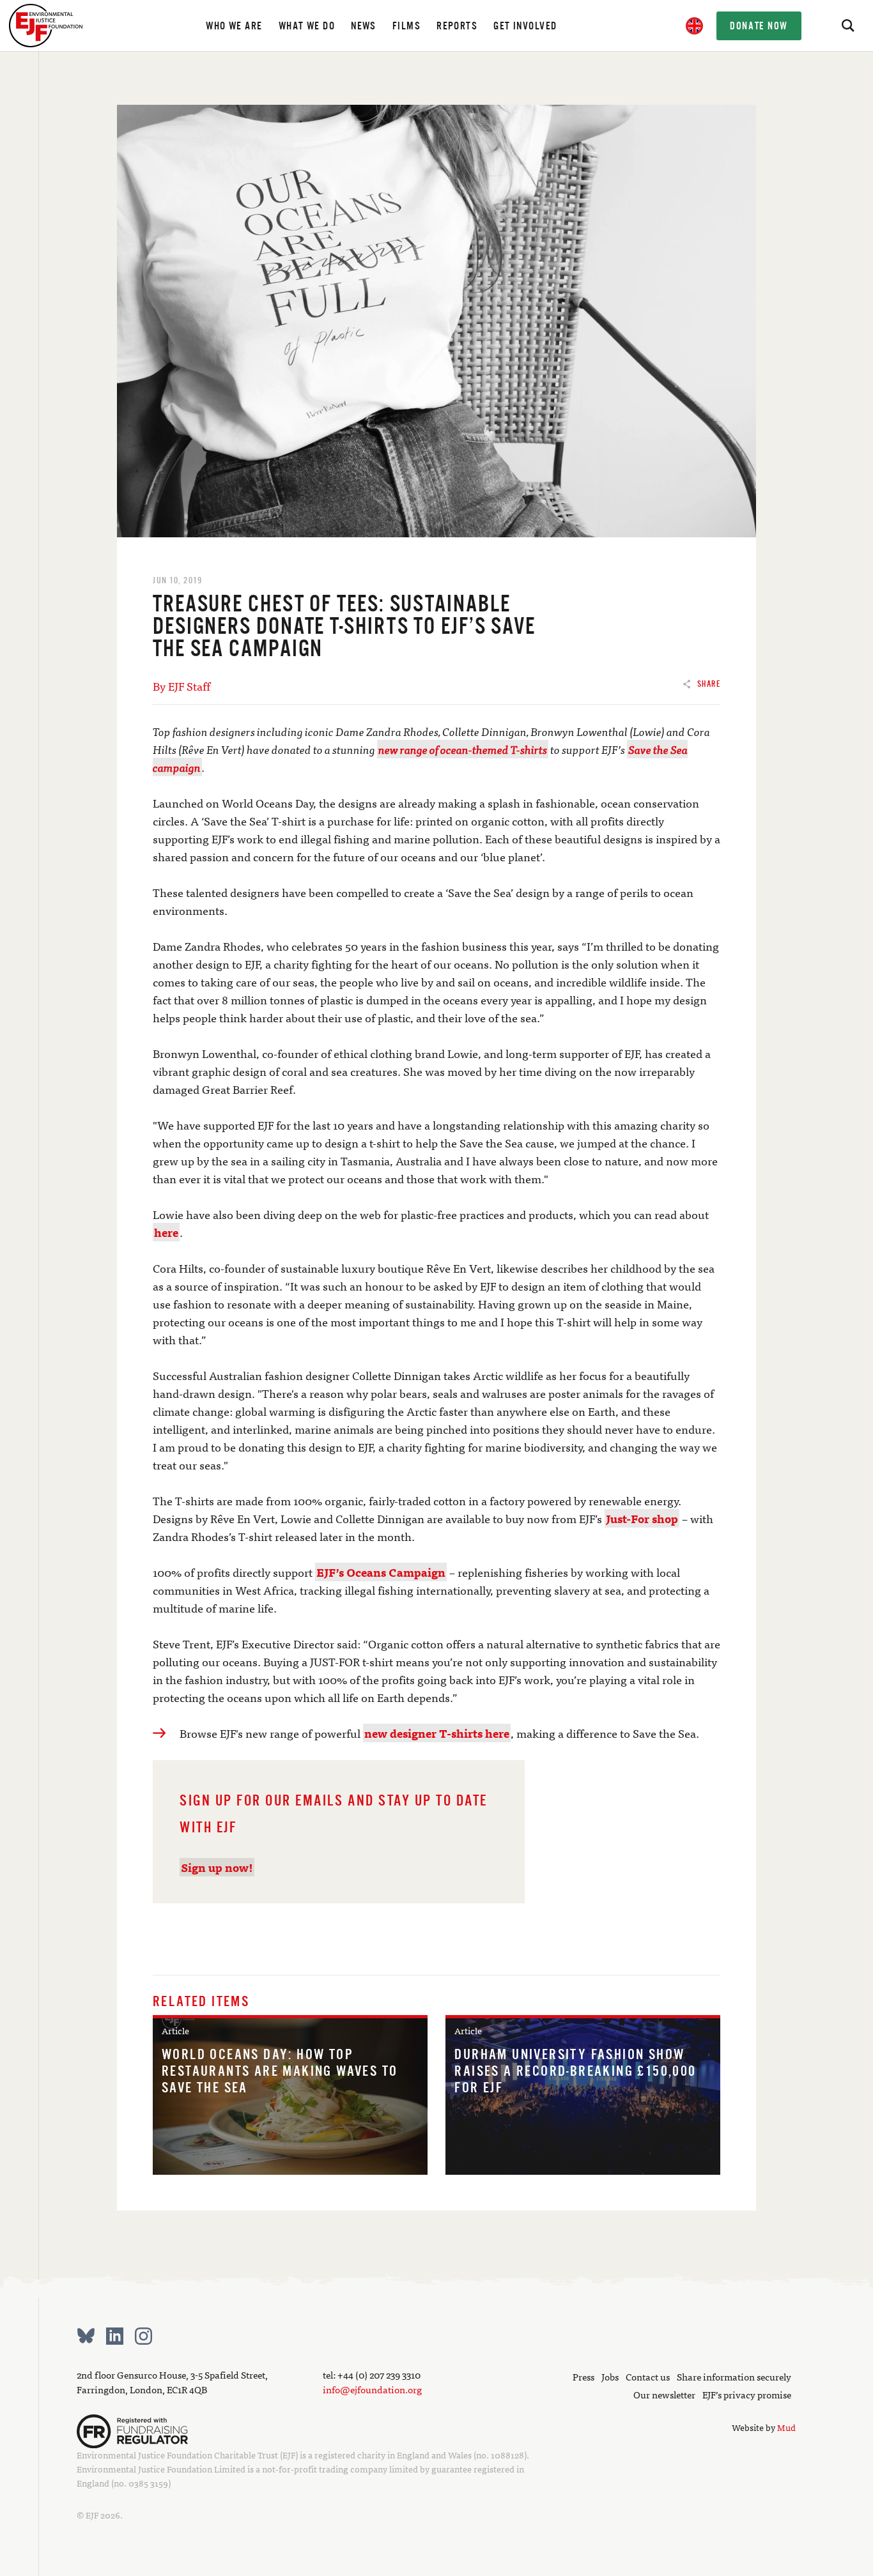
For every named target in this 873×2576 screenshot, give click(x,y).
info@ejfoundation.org (372, 2389)
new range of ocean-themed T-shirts (463, 749)
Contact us (648, 2376)
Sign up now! (217, 1867)
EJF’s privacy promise (747, 2394)
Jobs (610, 2376)
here (166, 1232)
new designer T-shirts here (437, 1733)
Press (583, 2376)
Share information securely (734, 2376)
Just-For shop (642, 1518)
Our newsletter (664, 2394)
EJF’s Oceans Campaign (381, 1572)
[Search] (847, 26)
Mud (786, 2427)
